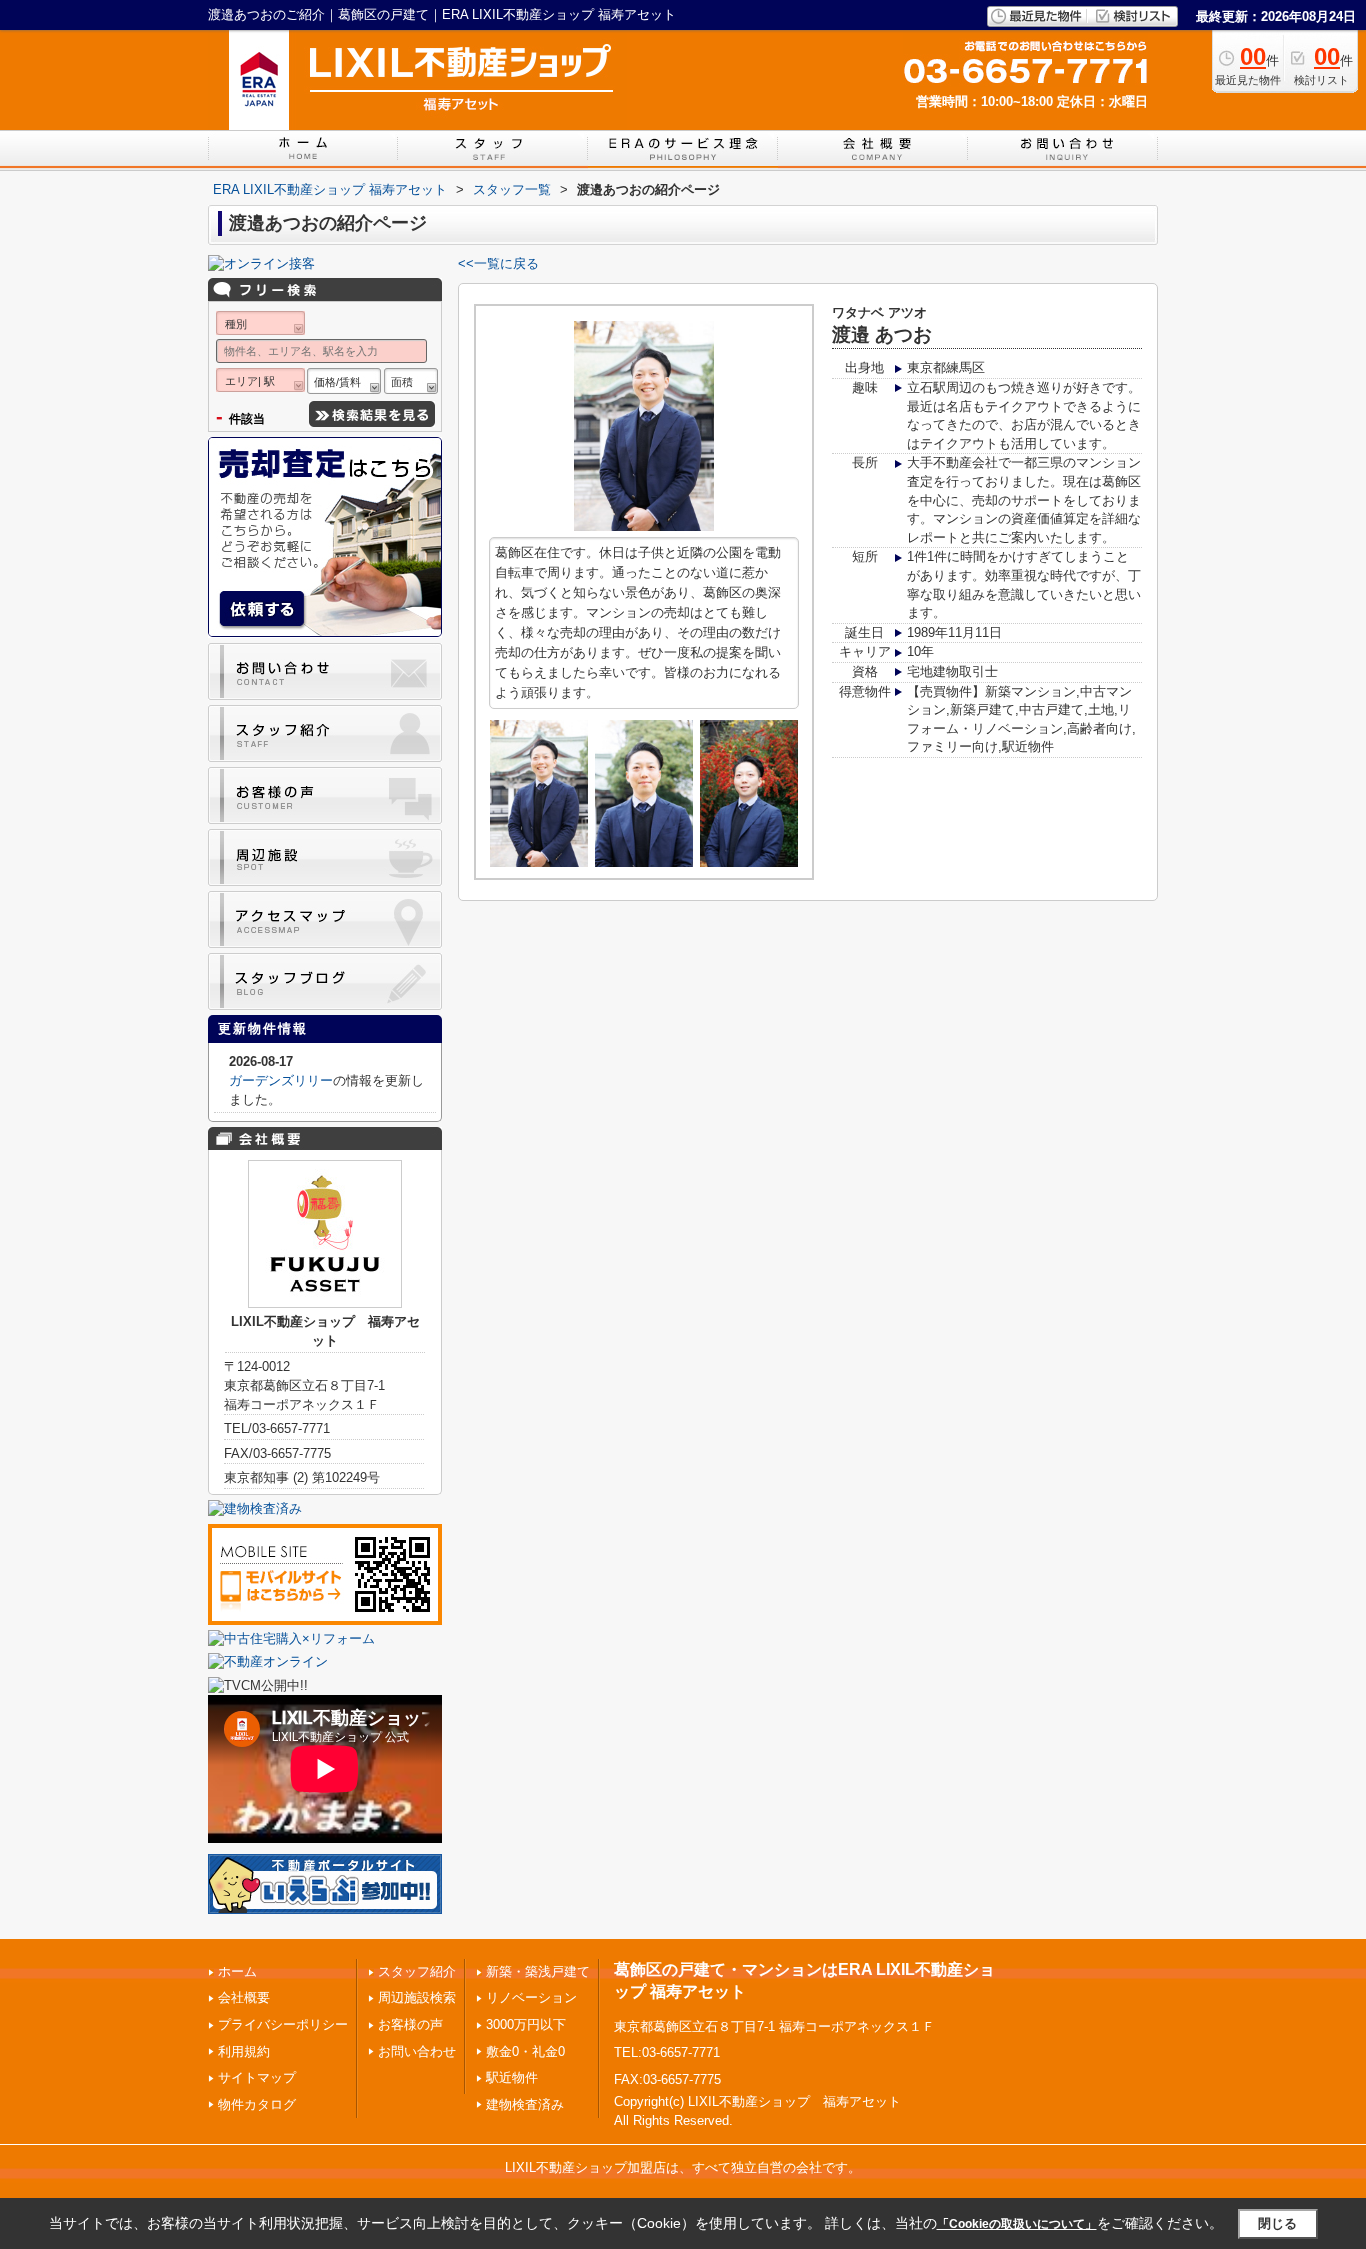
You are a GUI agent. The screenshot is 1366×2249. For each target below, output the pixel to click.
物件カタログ (257, 2104)
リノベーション (531, 1997)
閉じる (1277, 2222)
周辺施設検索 (417, 1997)
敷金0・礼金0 (525, 2051)
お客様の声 (410, 2024)
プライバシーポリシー (283, 2024)
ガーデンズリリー (281, 1080)
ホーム (237, 1971)
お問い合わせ (417, 2051)
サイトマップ (257, 2077)
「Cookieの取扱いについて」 (1017, 2224)
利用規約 (244, 2051)
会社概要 (244, 1997)
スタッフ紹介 (417, 1971)
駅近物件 (512, 2077)
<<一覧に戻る (498, 263)
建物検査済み (525, 2104)
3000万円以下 (526, 2024)
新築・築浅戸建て (538, 1971)
